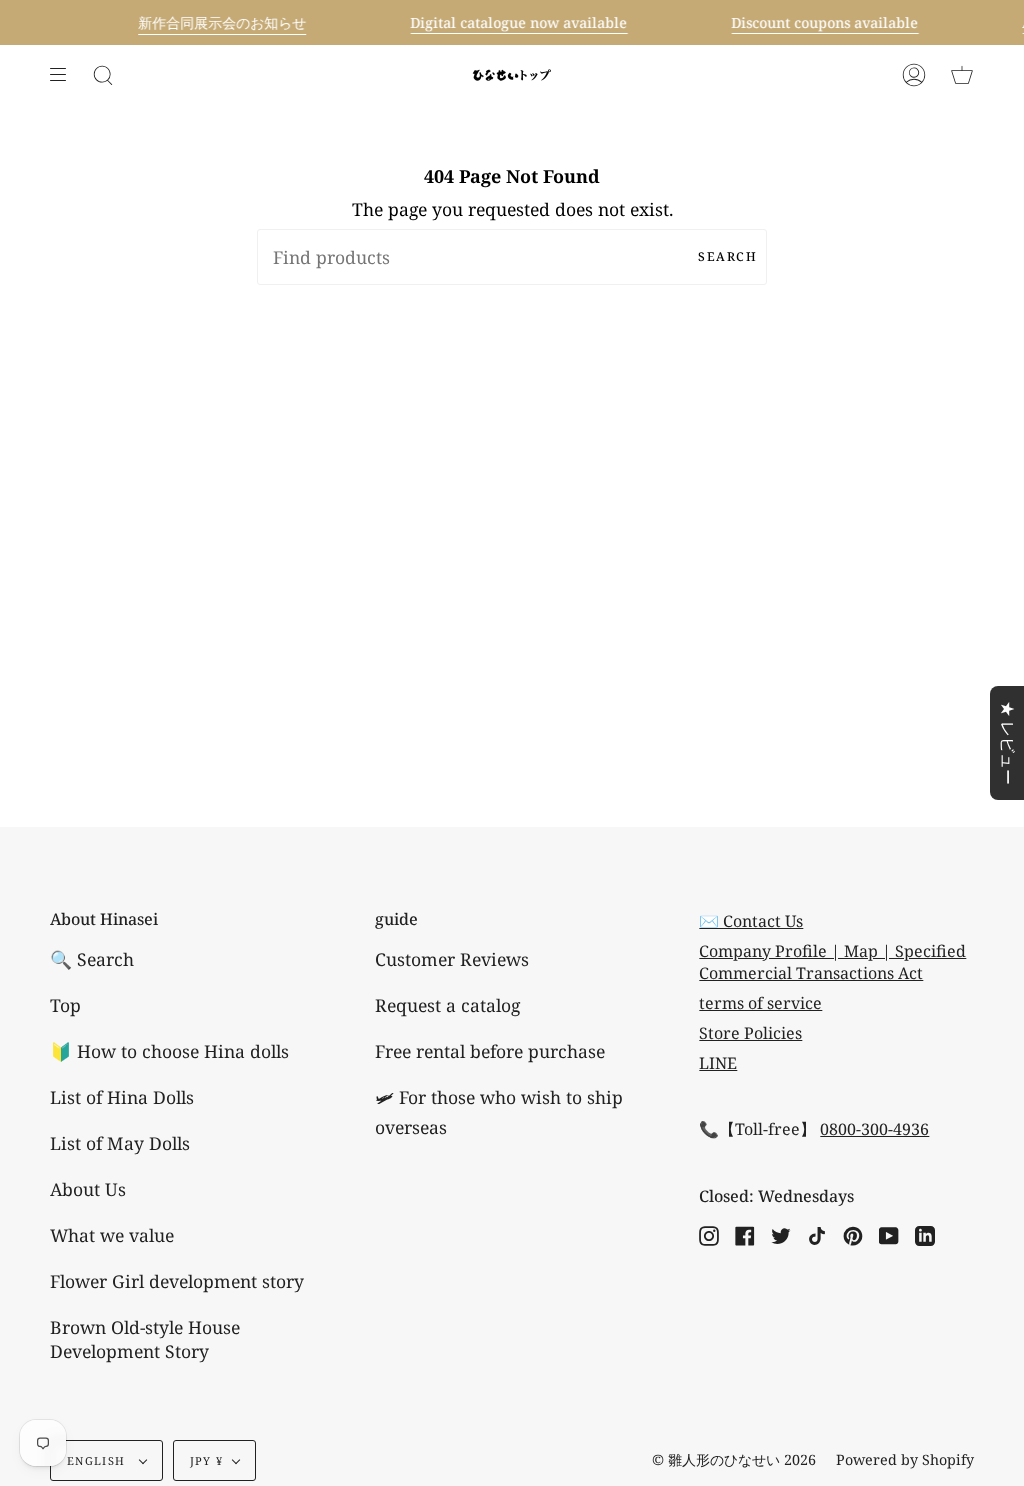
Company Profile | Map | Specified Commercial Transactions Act (832, 962)
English (98, 1460)
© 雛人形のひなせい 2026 (734, 1459)
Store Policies (750, 1033)
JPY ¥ (207, 1460)
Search (727, 256)
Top (65, 1005)
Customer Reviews (452, 959)
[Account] (914, 75)
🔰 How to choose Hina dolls (169, 1051)
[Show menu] (65, 75)
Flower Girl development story (177, 1281)
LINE (718, 1063)
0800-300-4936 (874, 1129)
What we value (112, 1235)
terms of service (760, 1003)
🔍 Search (92, 959)
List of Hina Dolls (122, 1097)
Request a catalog (447, 1005)
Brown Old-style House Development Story (145, 1339)
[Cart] (962, 75)
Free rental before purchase (490, 1051)
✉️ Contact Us (751, 921)
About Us (88, 1189)
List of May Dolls (120, 1143)
